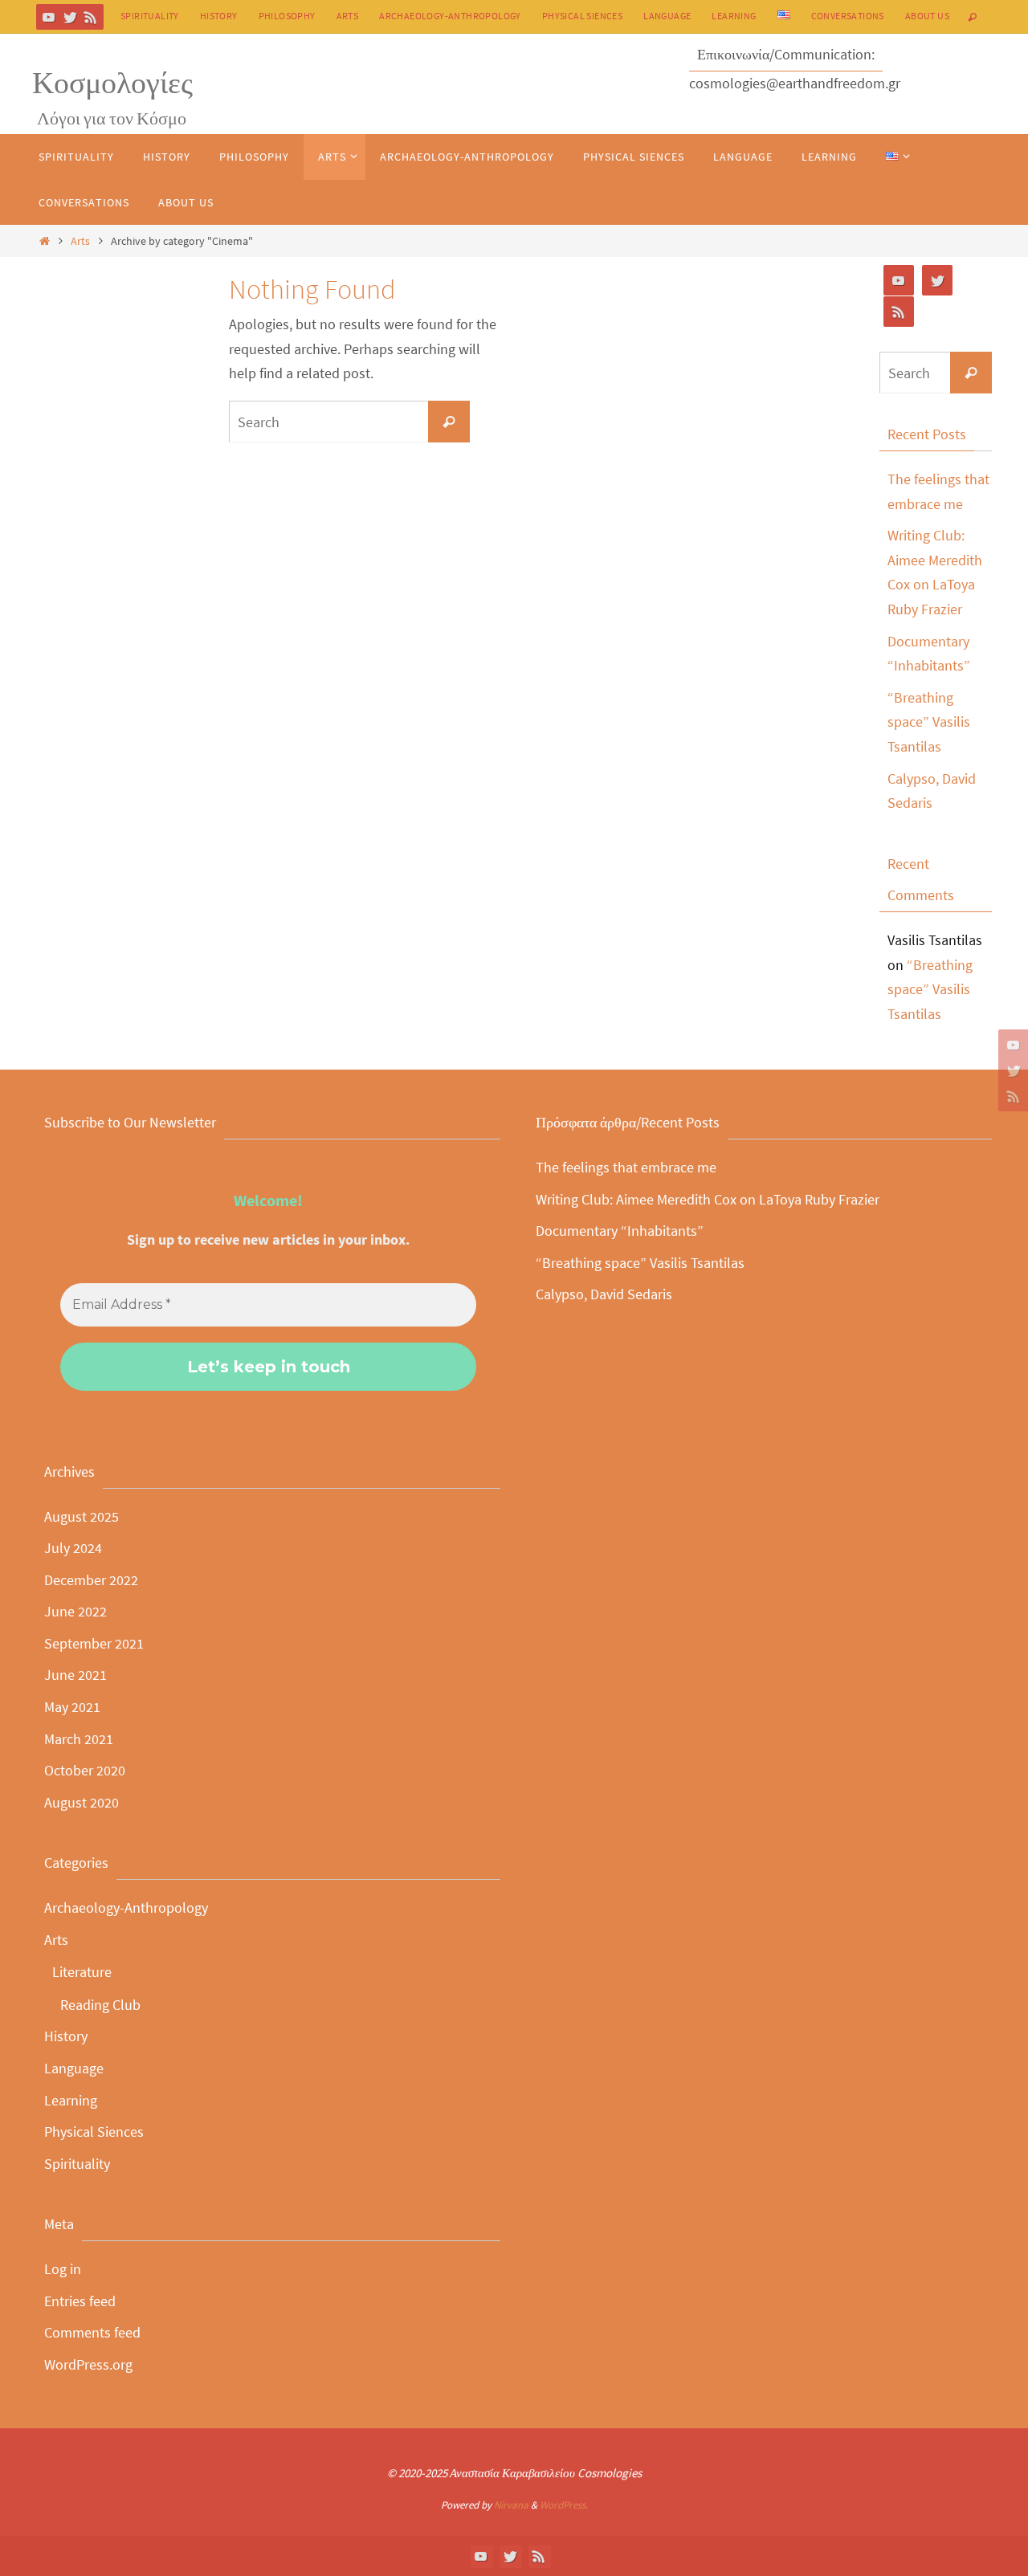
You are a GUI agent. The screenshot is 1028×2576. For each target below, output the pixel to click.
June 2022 (75, 1611)
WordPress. (564, 2505)
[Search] (449, 422)
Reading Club (100, 2005)
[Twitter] (70, 17)
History (219, 16)
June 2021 (75, 1675)
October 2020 (85, 1770)
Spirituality (150, 16)
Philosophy (287, 16)
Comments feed (92, 2332)
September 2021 (94, 1643)
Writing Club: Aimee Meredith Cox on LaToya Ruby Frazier (708, 1199)
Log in (63, 2269)
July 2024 (73, 1548)
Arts (348, 16)
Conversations (848, 16)
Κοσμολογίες (112, 82)
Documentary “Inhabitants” (620, 1231)
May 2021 (72, 1707)
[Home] (44, 241)
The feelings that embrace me (626, 1167)
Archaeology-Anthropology (450, 16)
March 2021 (79, 1739)
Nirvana (511, 2505)
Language (667, 16)
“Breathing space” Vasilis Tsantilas (929, 722)
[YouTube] (49, 17)
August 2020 (82, 1802)
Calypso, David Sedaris (604, 1294)
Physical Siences (582, 16)
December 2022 (91, 1580)
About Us (927, 16)
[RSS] (91, 17)
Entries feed (80, 2301)
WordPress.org (88, 2364)
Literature (82, 1972)
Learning (734, 16)
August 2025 (82, 1516)
